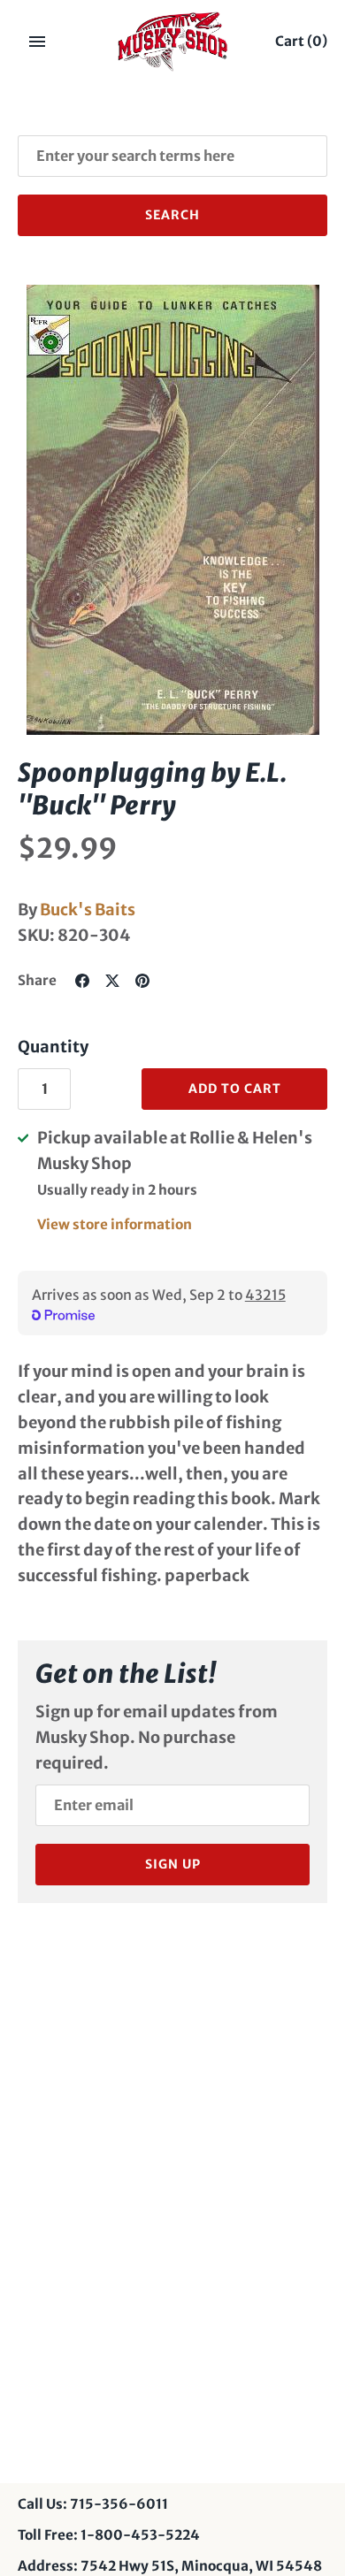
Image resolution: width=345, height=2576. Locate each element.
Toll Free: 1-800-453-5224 (109, 2535)
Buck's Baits (88, 910)
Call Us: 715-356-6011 (93, 2504)
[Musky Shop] (173, 42)
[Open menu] (37, 42)
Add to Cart (235, 1089)
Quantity (53, 1047)
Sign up (173, 1864)
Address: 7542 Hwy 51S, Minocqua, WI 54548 (170, 2566)
